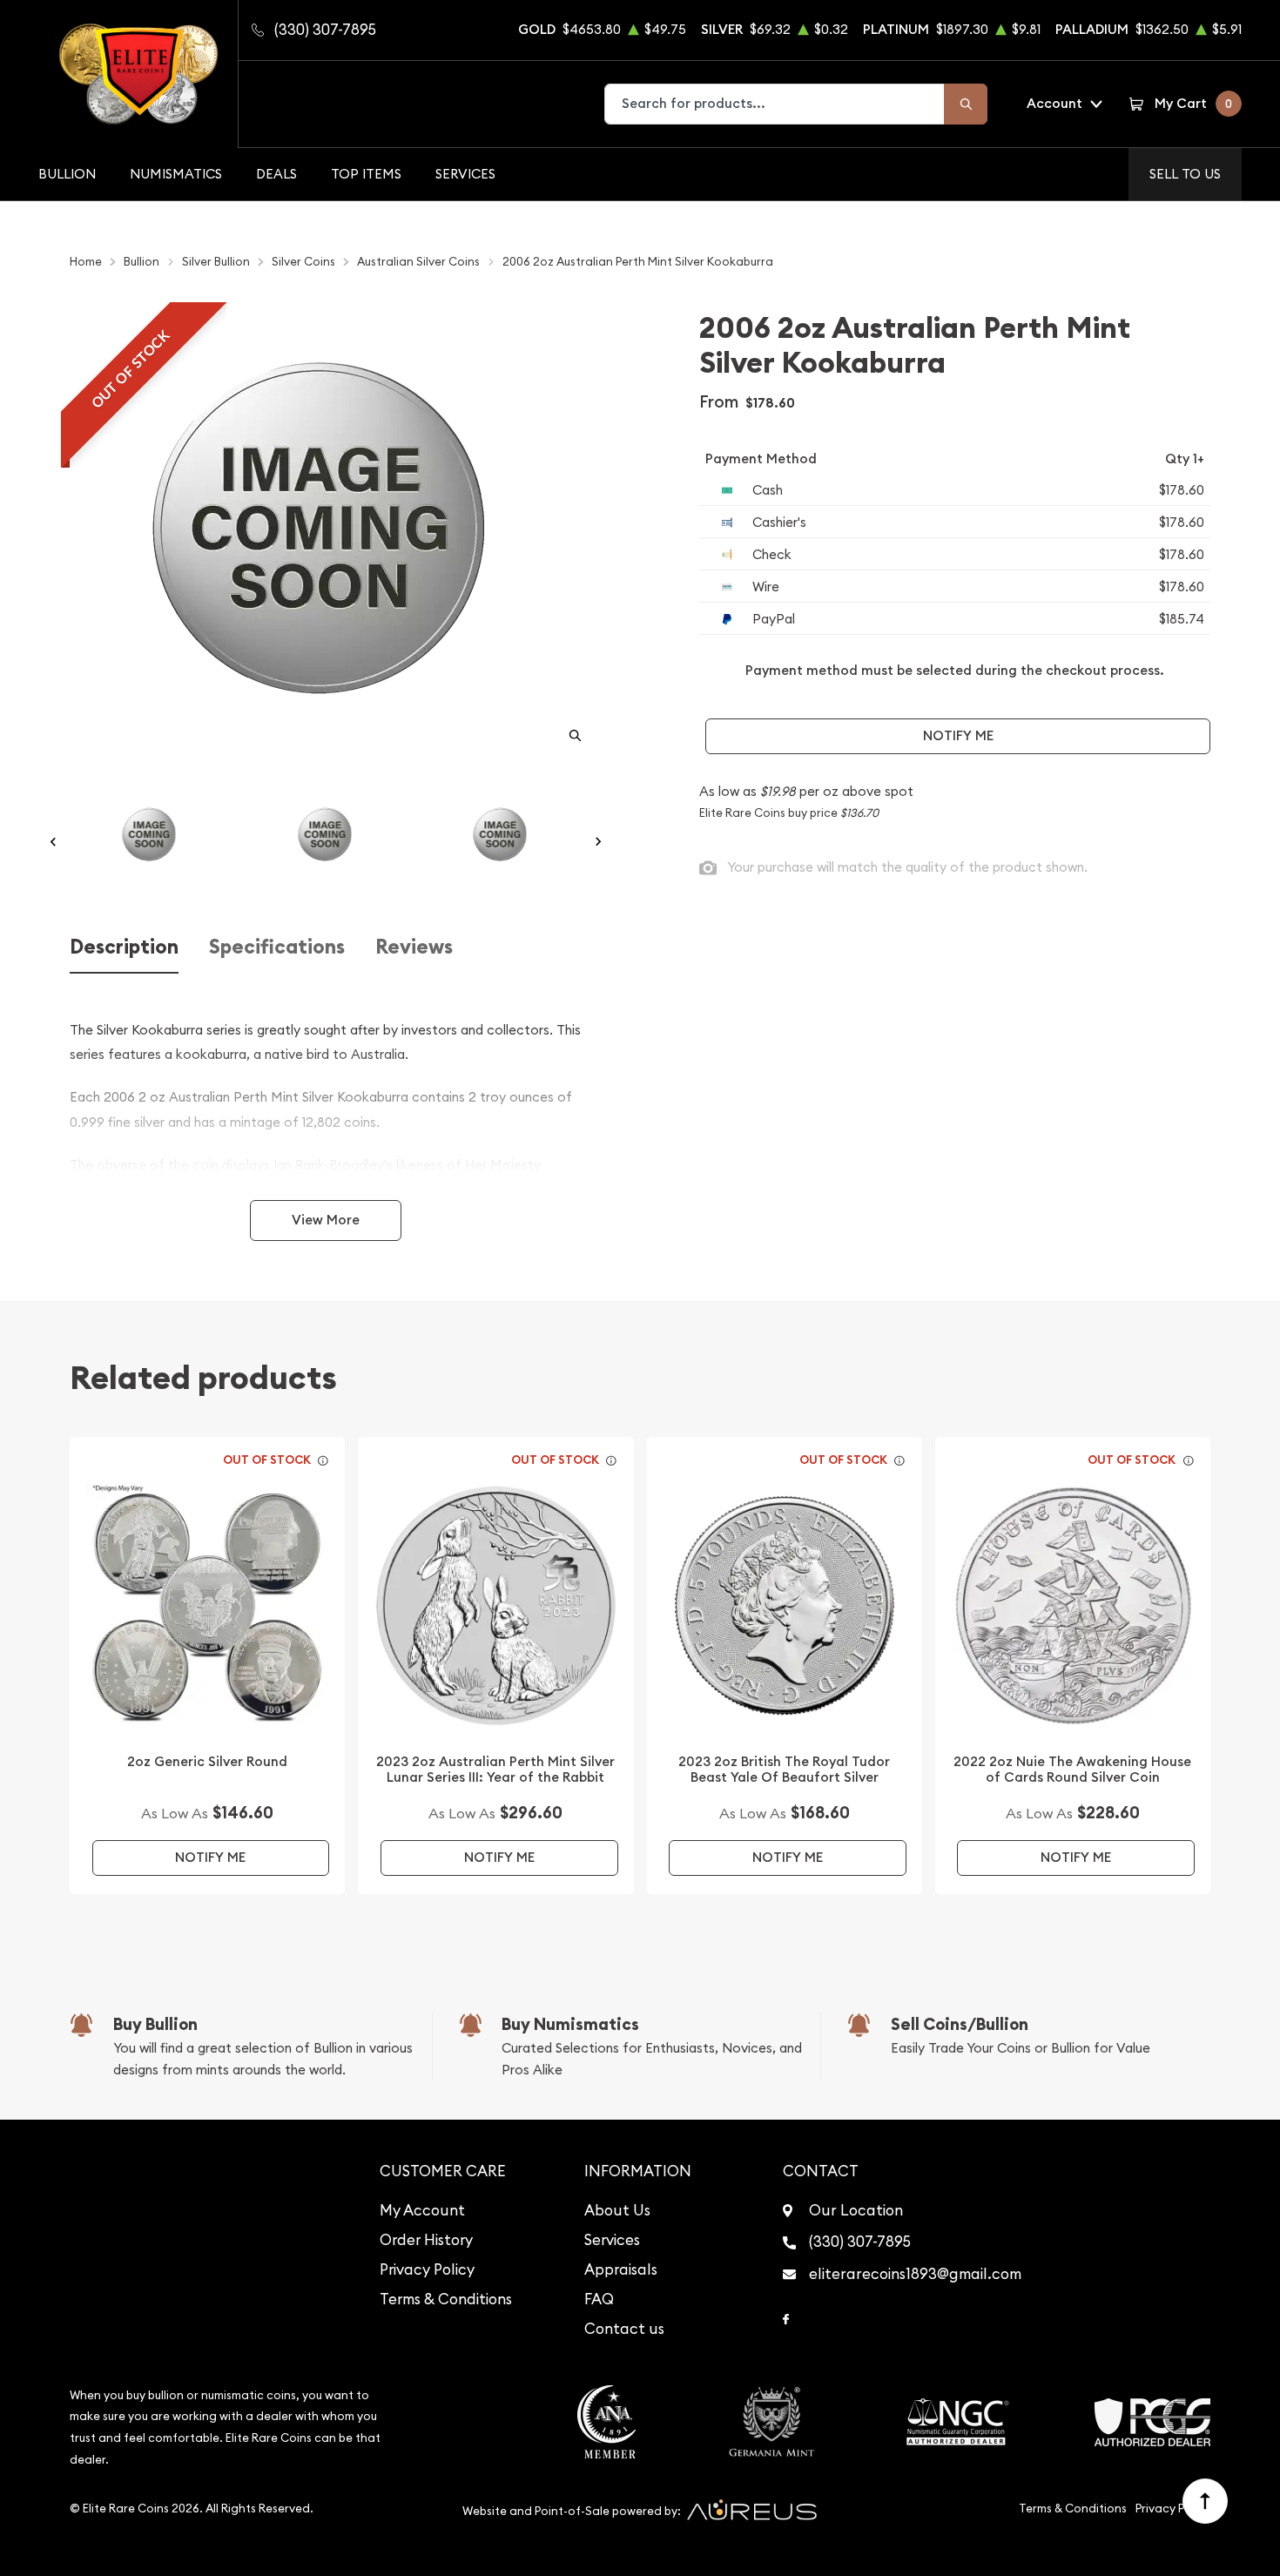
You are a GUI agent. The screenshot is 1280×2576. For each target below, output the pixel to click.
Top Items (366, 174)
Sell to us (1185, 174)
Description (124, 947)
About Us (617, 2210)
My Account (422, 2210)
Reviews (414, 947)
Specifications (277, 947)
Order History (426, 2240)
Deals (276, 174)
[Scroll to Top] (1205, 2501)
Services (465, 174)
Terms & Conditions (446, 2299)
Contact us (624, 2329)
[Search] (966, 104)
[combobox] (775, 104)
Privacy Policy (427, 2269)
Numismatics (176, 174)
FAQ (599, 2299)
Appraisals (621, 2269)
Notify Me (958, 735)
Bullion (67, 174)
